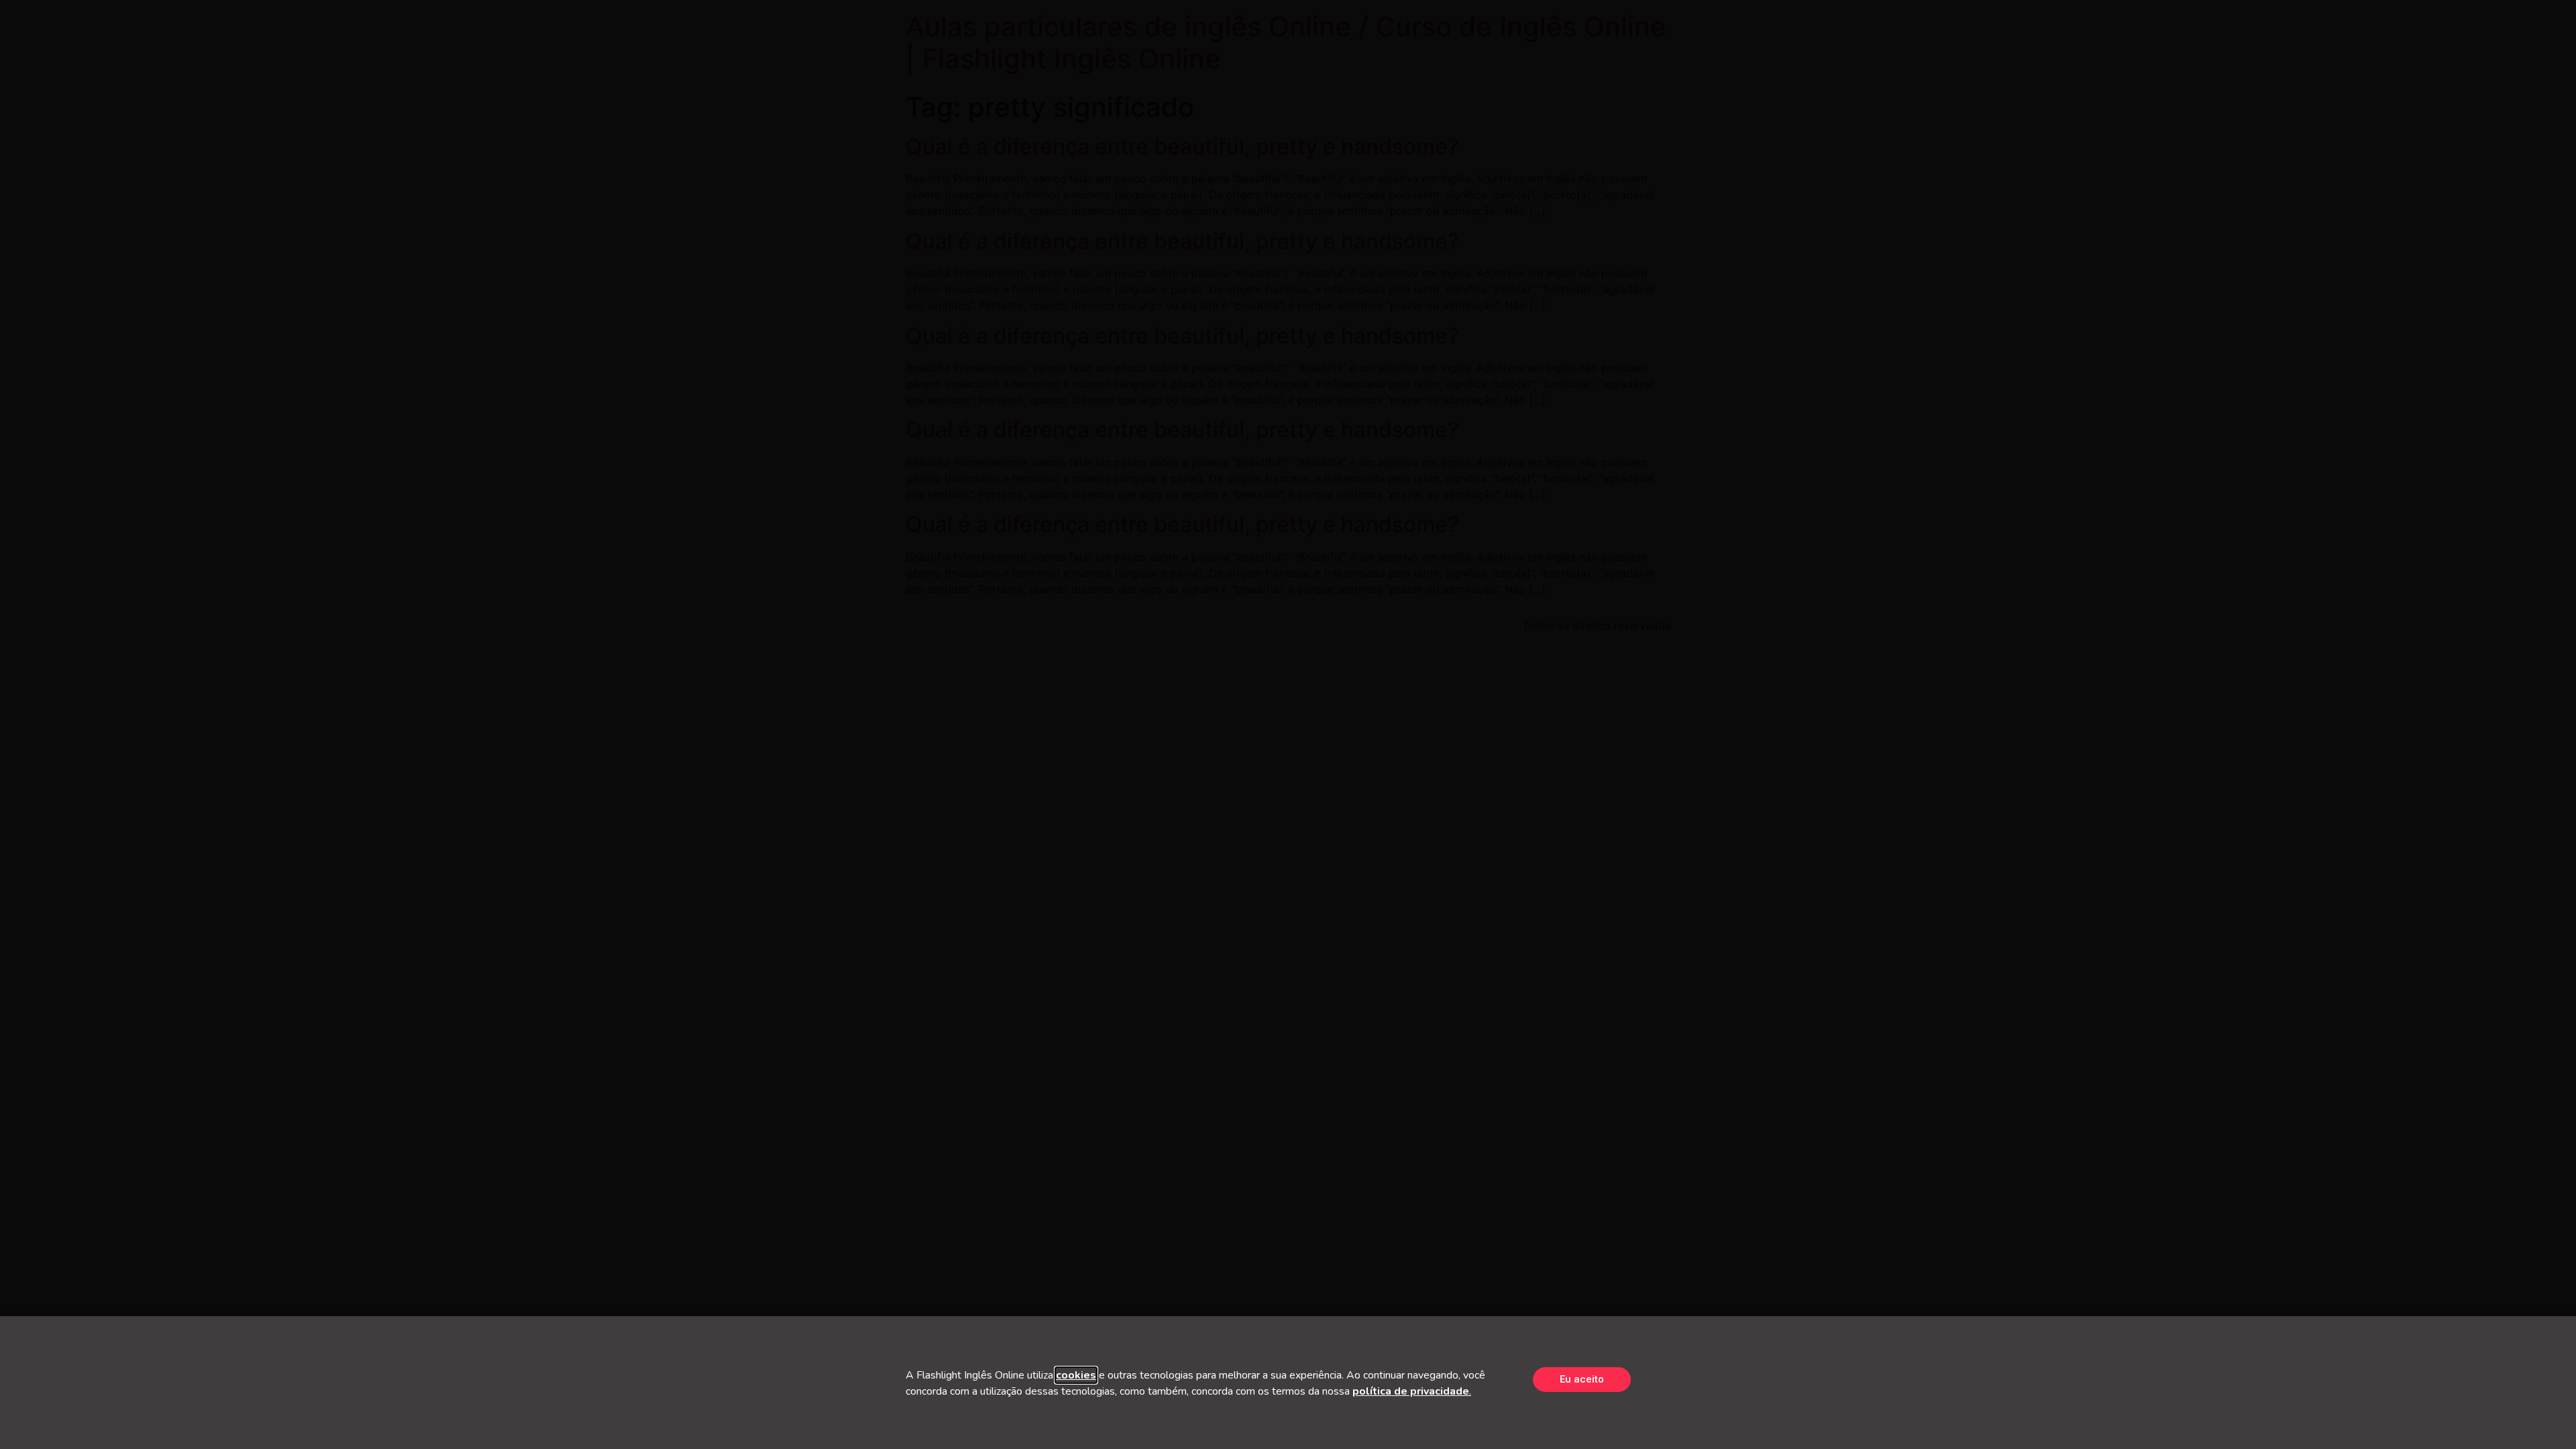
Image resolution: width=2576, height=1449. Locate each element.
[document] (1288, 724)
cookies (1076, 1375)
